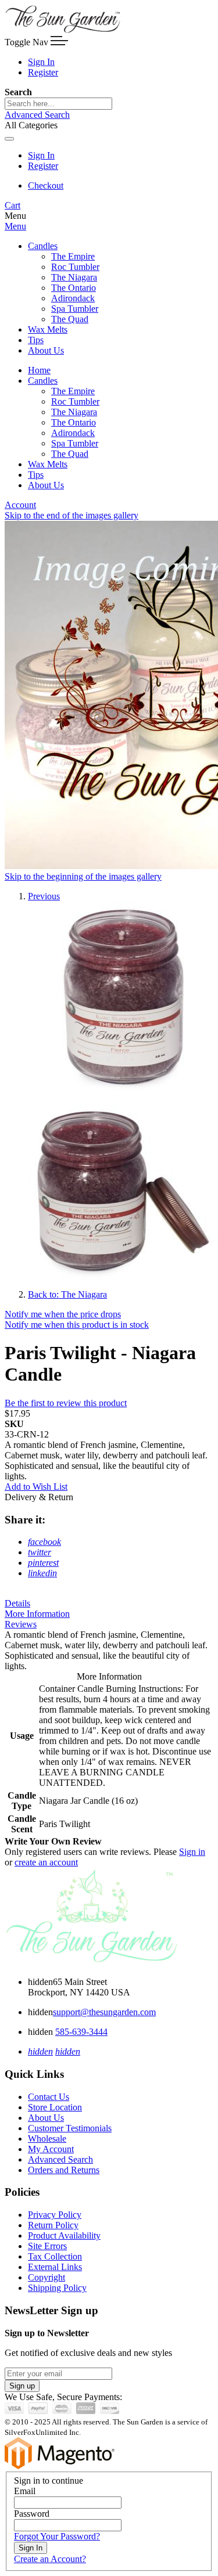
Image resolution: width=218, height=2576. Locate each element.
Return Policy (53, 2225)
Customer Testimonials (70, 2128)
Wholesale (47, 2139)
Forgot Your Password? (57, 2536)
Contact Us (49, 2097)
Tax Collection (55, 2256)
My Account (51, 2149)
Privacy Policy (55, 2215)
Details (17, 1603)
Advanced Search (37, 115)
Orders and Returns (64, 2170)
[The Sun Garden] (63, 30)
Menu (15, 226)
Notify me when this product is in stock (77, 1325)
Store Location (55, 2107)
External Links (55, 2267)
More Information (37, 1614)
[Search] (9, 139)
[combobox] (58, 104)
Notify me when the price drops (63, 1314)
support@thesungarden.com (104, 2012)
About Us (46, 2118)
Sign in (192, 1852)
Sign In (41, 62)
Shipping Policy (57, 2288)
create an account (46, 1862)
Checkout (46, 185)
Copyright (47, 2277)
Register (43, 72)
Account (20, 505)
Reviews (21, 1624)
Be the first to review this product (66, 1403)
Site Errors (47, 2246)
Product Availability (64, 2235)
